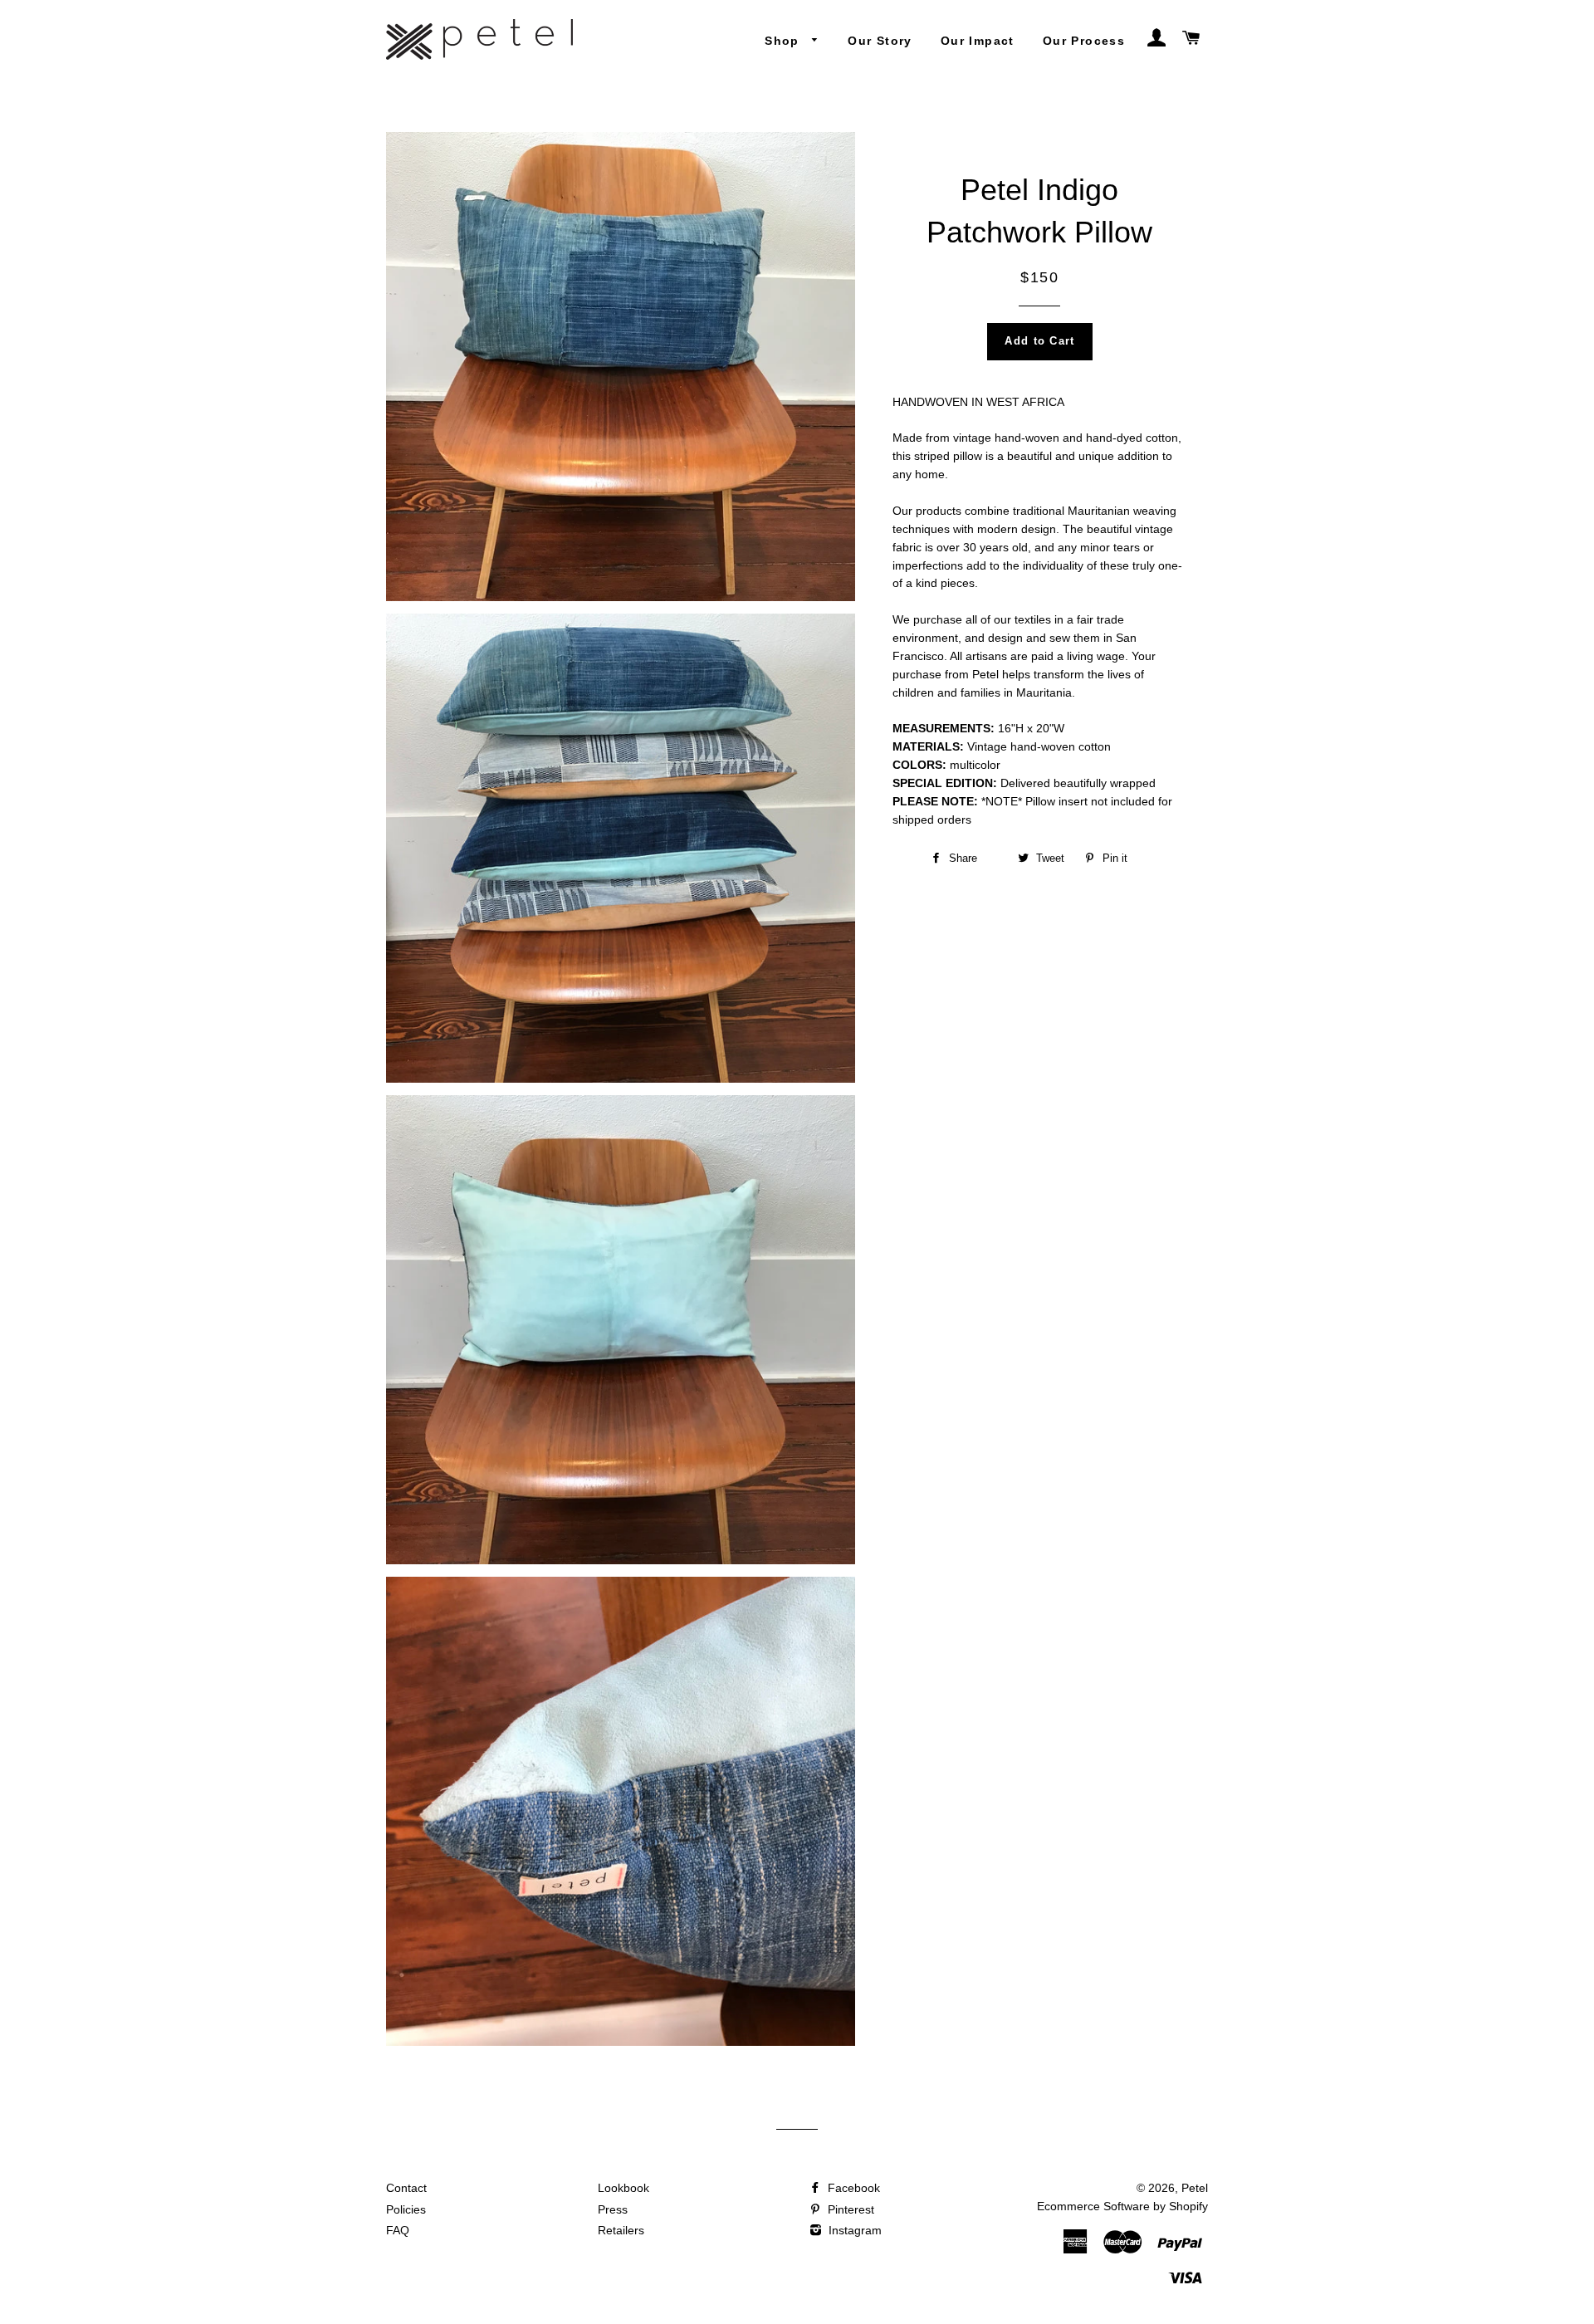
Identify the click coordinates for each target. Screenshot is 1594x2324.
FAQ (398, 2230)
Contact (406, 2188)
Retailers (621, 2230)
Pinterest (849, 2209)
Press (613, 2209)
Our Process (1084, 41)
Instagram (853, 2230)
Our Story (880, 41)
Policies (406, 2209)
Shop (784, 41)
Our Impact (978, 41)
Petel (1195, 2188)
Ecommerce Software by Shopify (1122, 2206)
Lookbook (623, 2188)
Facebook (852, 2188)
